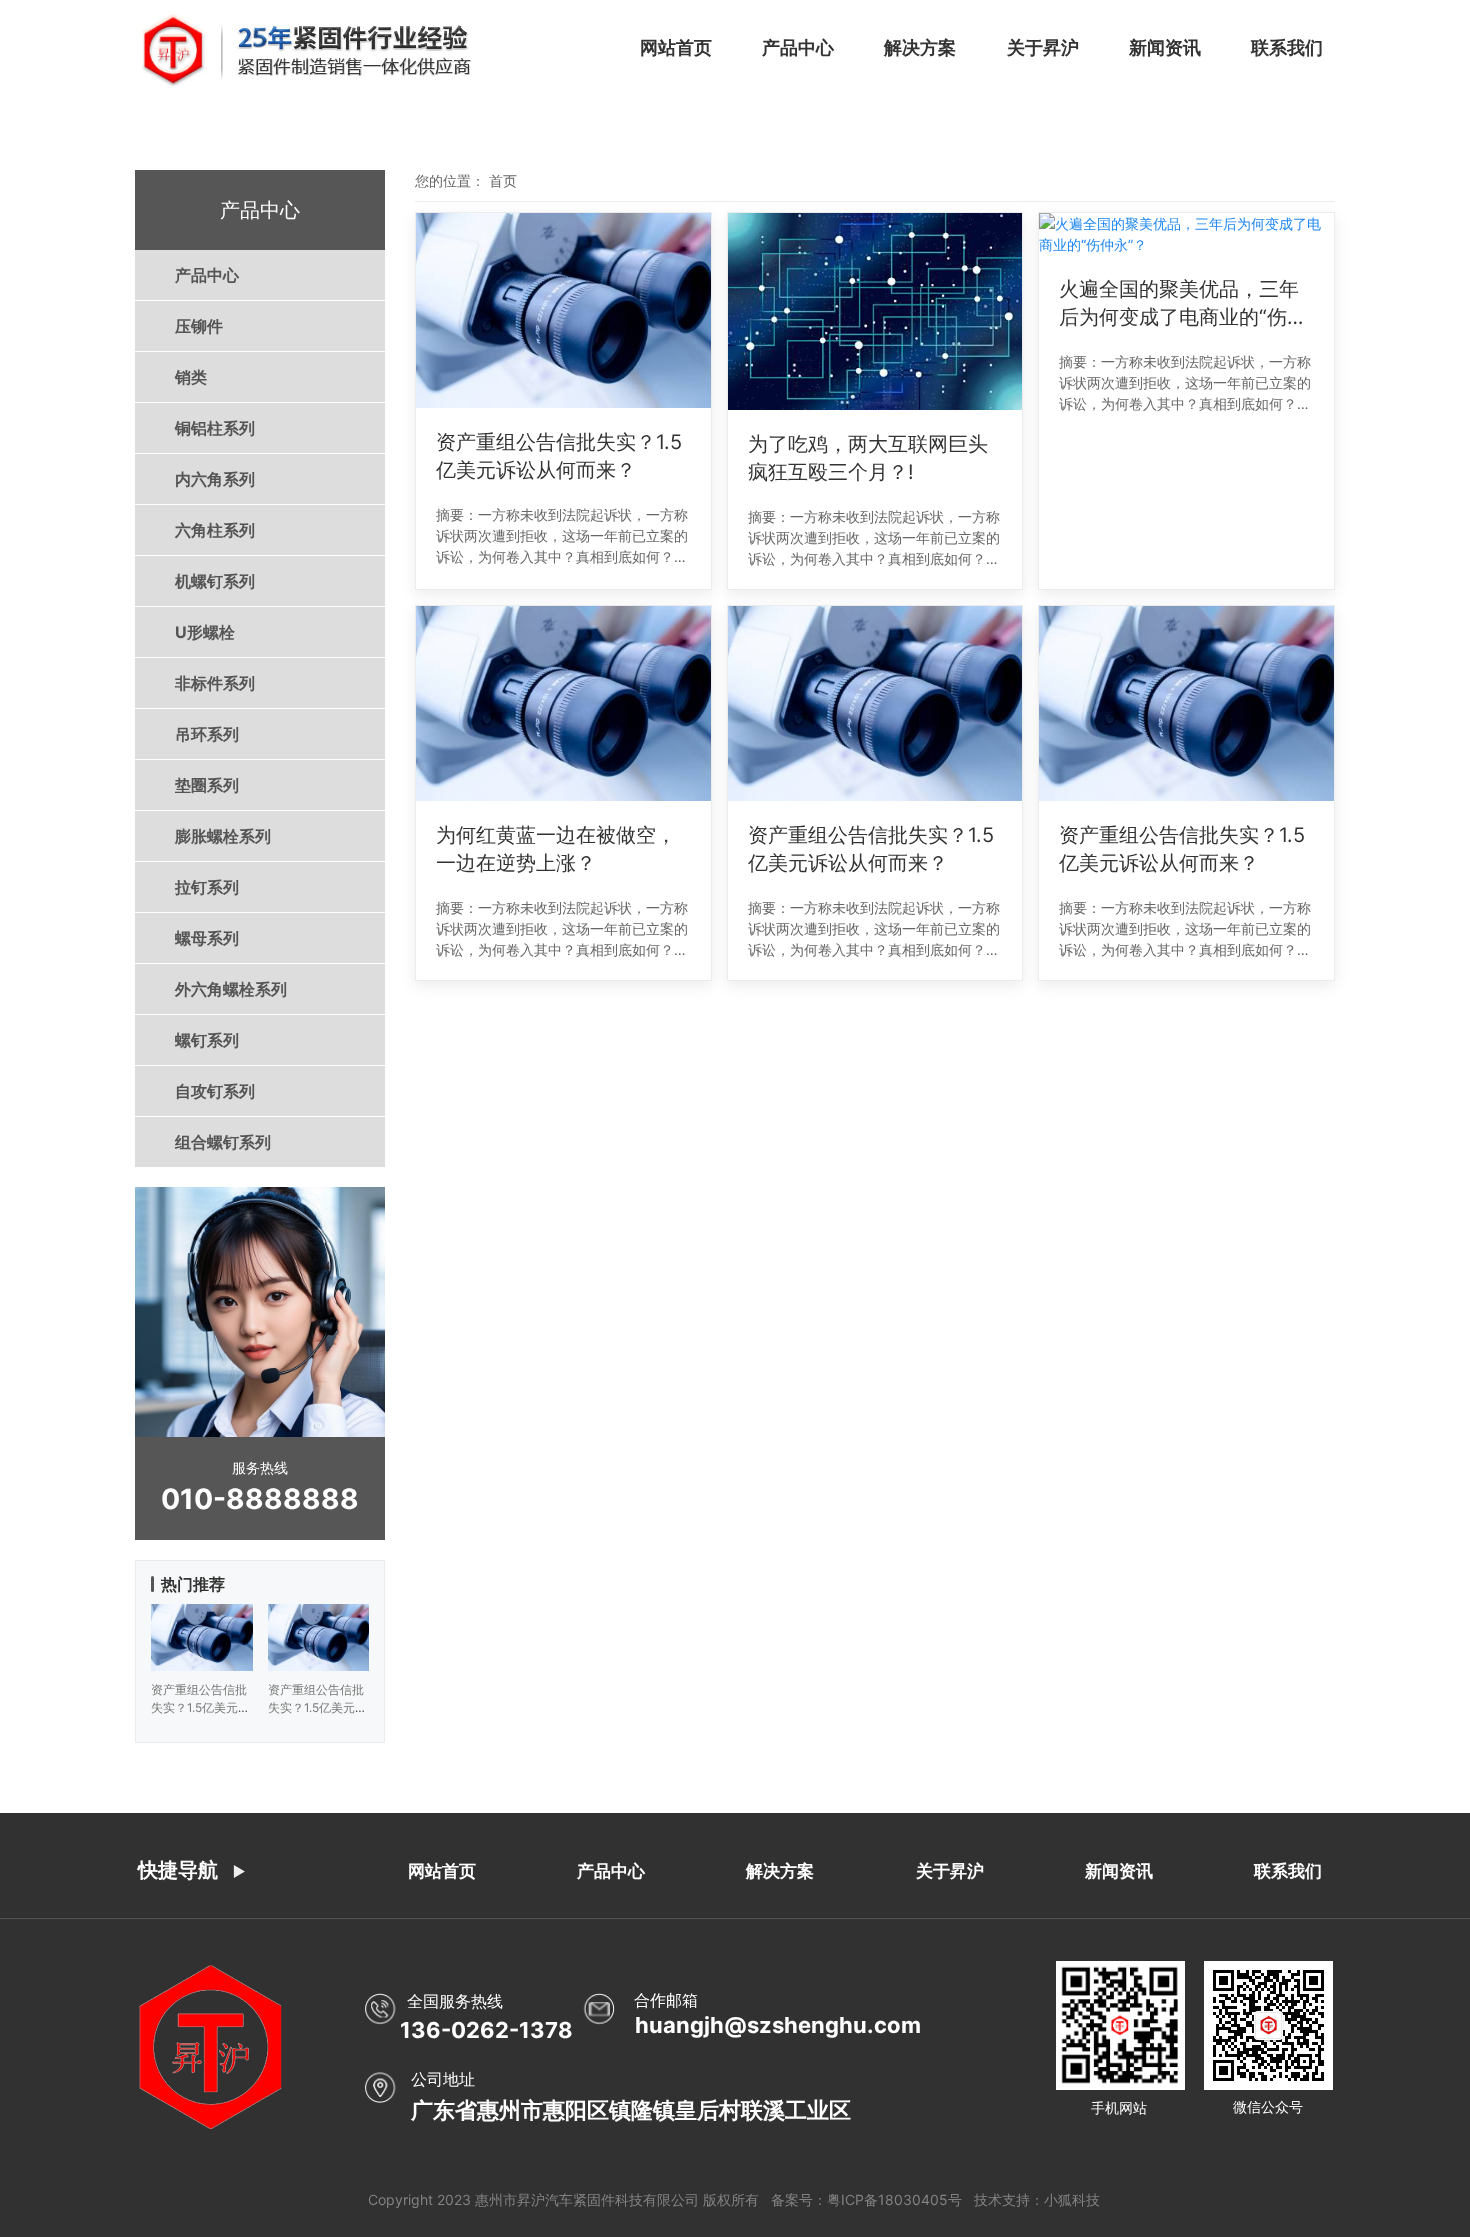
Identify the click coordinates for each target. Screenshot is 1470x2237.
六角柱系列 (215, 530)
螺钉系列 (207, 1040)
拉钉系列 (207, 887)
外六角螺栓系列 (231, 989)
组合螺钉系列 (223, 1142)
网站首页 (676, 47)
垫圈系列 (207, 785)
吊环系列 (207, 734)
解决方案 (920, 47)
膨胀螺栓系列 (223, 836)
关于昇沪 (1043, 47)
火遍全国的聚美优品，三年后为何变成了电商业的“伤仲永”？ (1183, 304)
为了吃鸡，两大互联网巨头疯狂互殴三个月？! (868, 458)
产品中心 (798, 47)
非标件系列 (215, 683)
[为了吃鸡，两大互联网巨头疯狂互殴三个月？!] (875, 311)
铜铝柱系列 (215, 428)
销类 (191, 377)
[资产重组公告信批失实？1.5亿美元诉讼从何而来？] (563, 310)
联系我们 (1287, 47)
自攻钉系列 (215, 1091)
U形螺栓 (205, 632)
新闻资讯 (1165, 47)
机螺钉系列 (215, 581)
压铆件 (199, 326)
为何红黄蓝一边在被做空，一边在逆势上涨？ (556, 849)
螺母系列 (207, 938)
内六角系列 (215, 479)
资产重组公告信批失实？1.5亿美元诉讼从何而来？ (559, 456)
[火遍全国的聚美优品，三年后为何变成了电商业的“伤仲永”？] (1186, 234)
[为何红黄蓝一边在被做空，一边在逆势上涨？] (563, 703)
